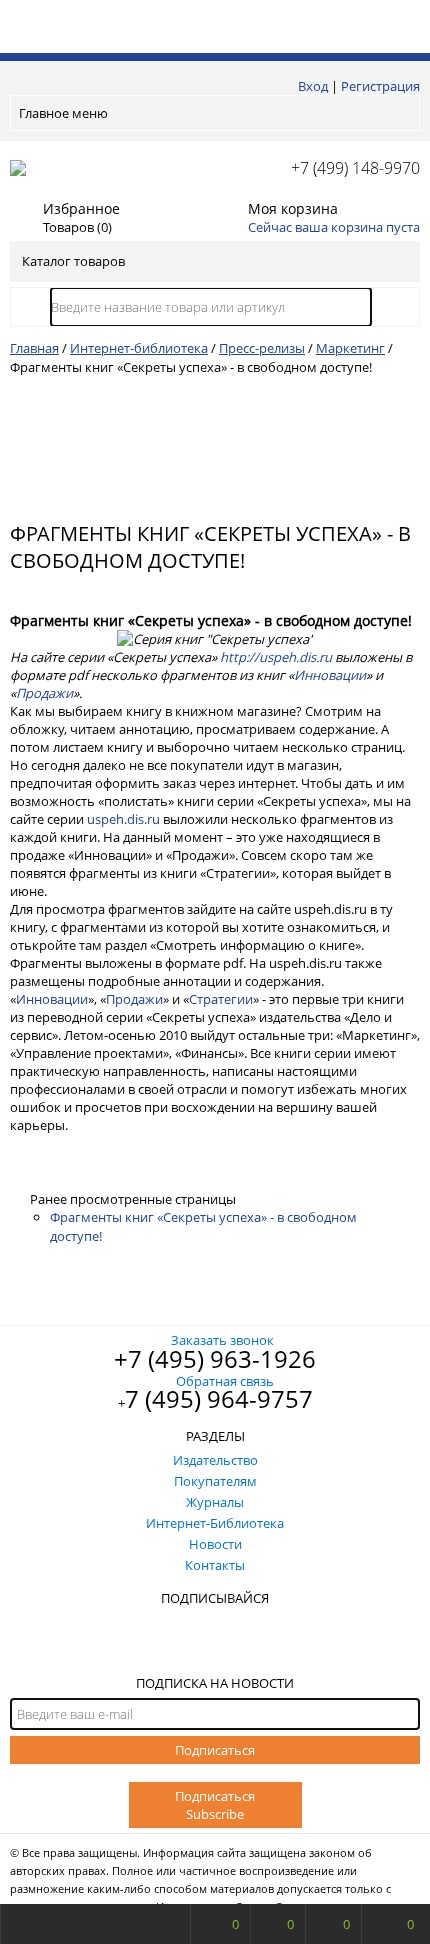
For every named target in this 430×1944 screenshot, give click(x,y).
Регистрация (380, 86)
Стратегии (221, 999)
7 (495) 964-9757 (219, 1398)
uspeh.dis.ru (123, 819)
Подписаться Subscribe (215, 1805)
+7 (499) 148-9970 (355, 168)
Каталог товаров (73, 261)
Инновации (330, 675)
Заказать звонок (222, 1340)
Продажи (44, 693)
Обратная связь (225, 1381)
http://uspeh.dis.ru (276, 657)
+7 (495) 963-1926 (215, 1358)
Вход (313, 86)
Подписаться (215, 1750)
